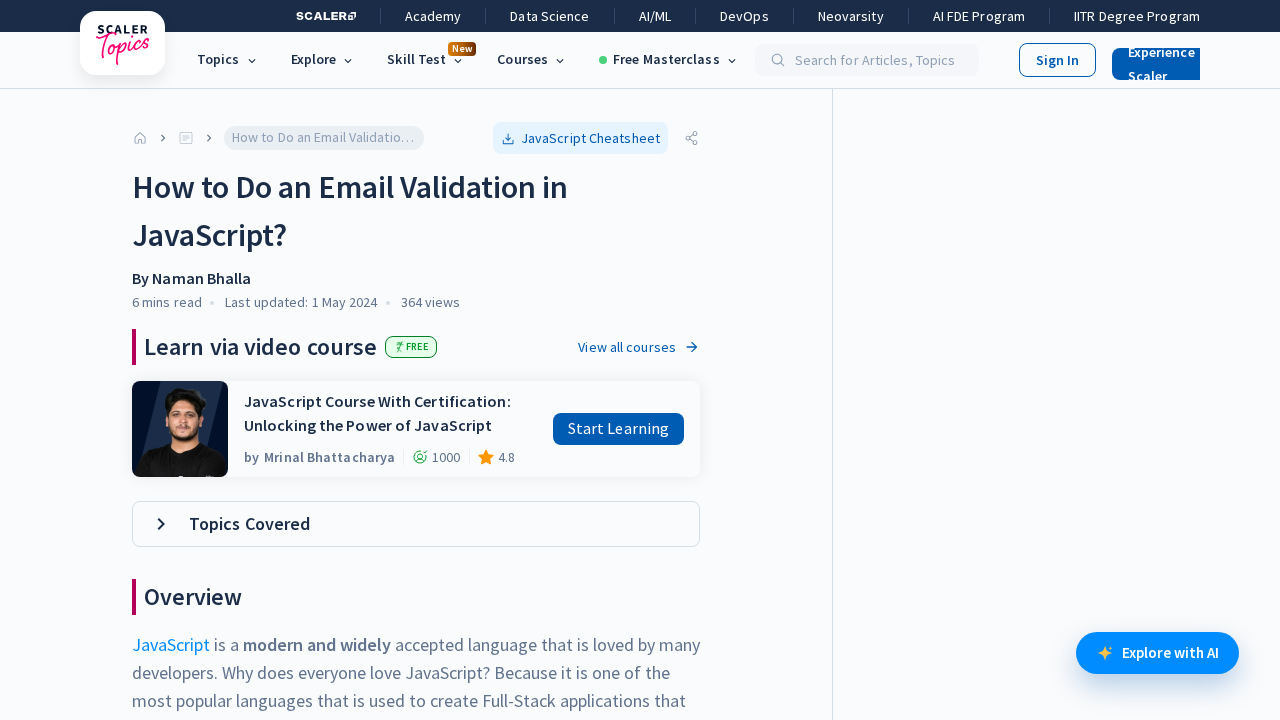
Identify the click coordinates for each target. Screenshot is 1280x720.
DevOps (744, 16)
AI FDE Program (979, 16)
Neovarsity (851, 16)
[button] (1174, 60)
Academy (433, 16)
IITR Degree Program (1137, 16)
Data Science (549, 16)
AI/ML (655, 16)
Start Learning (618, 428)
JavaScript (171, 644)
